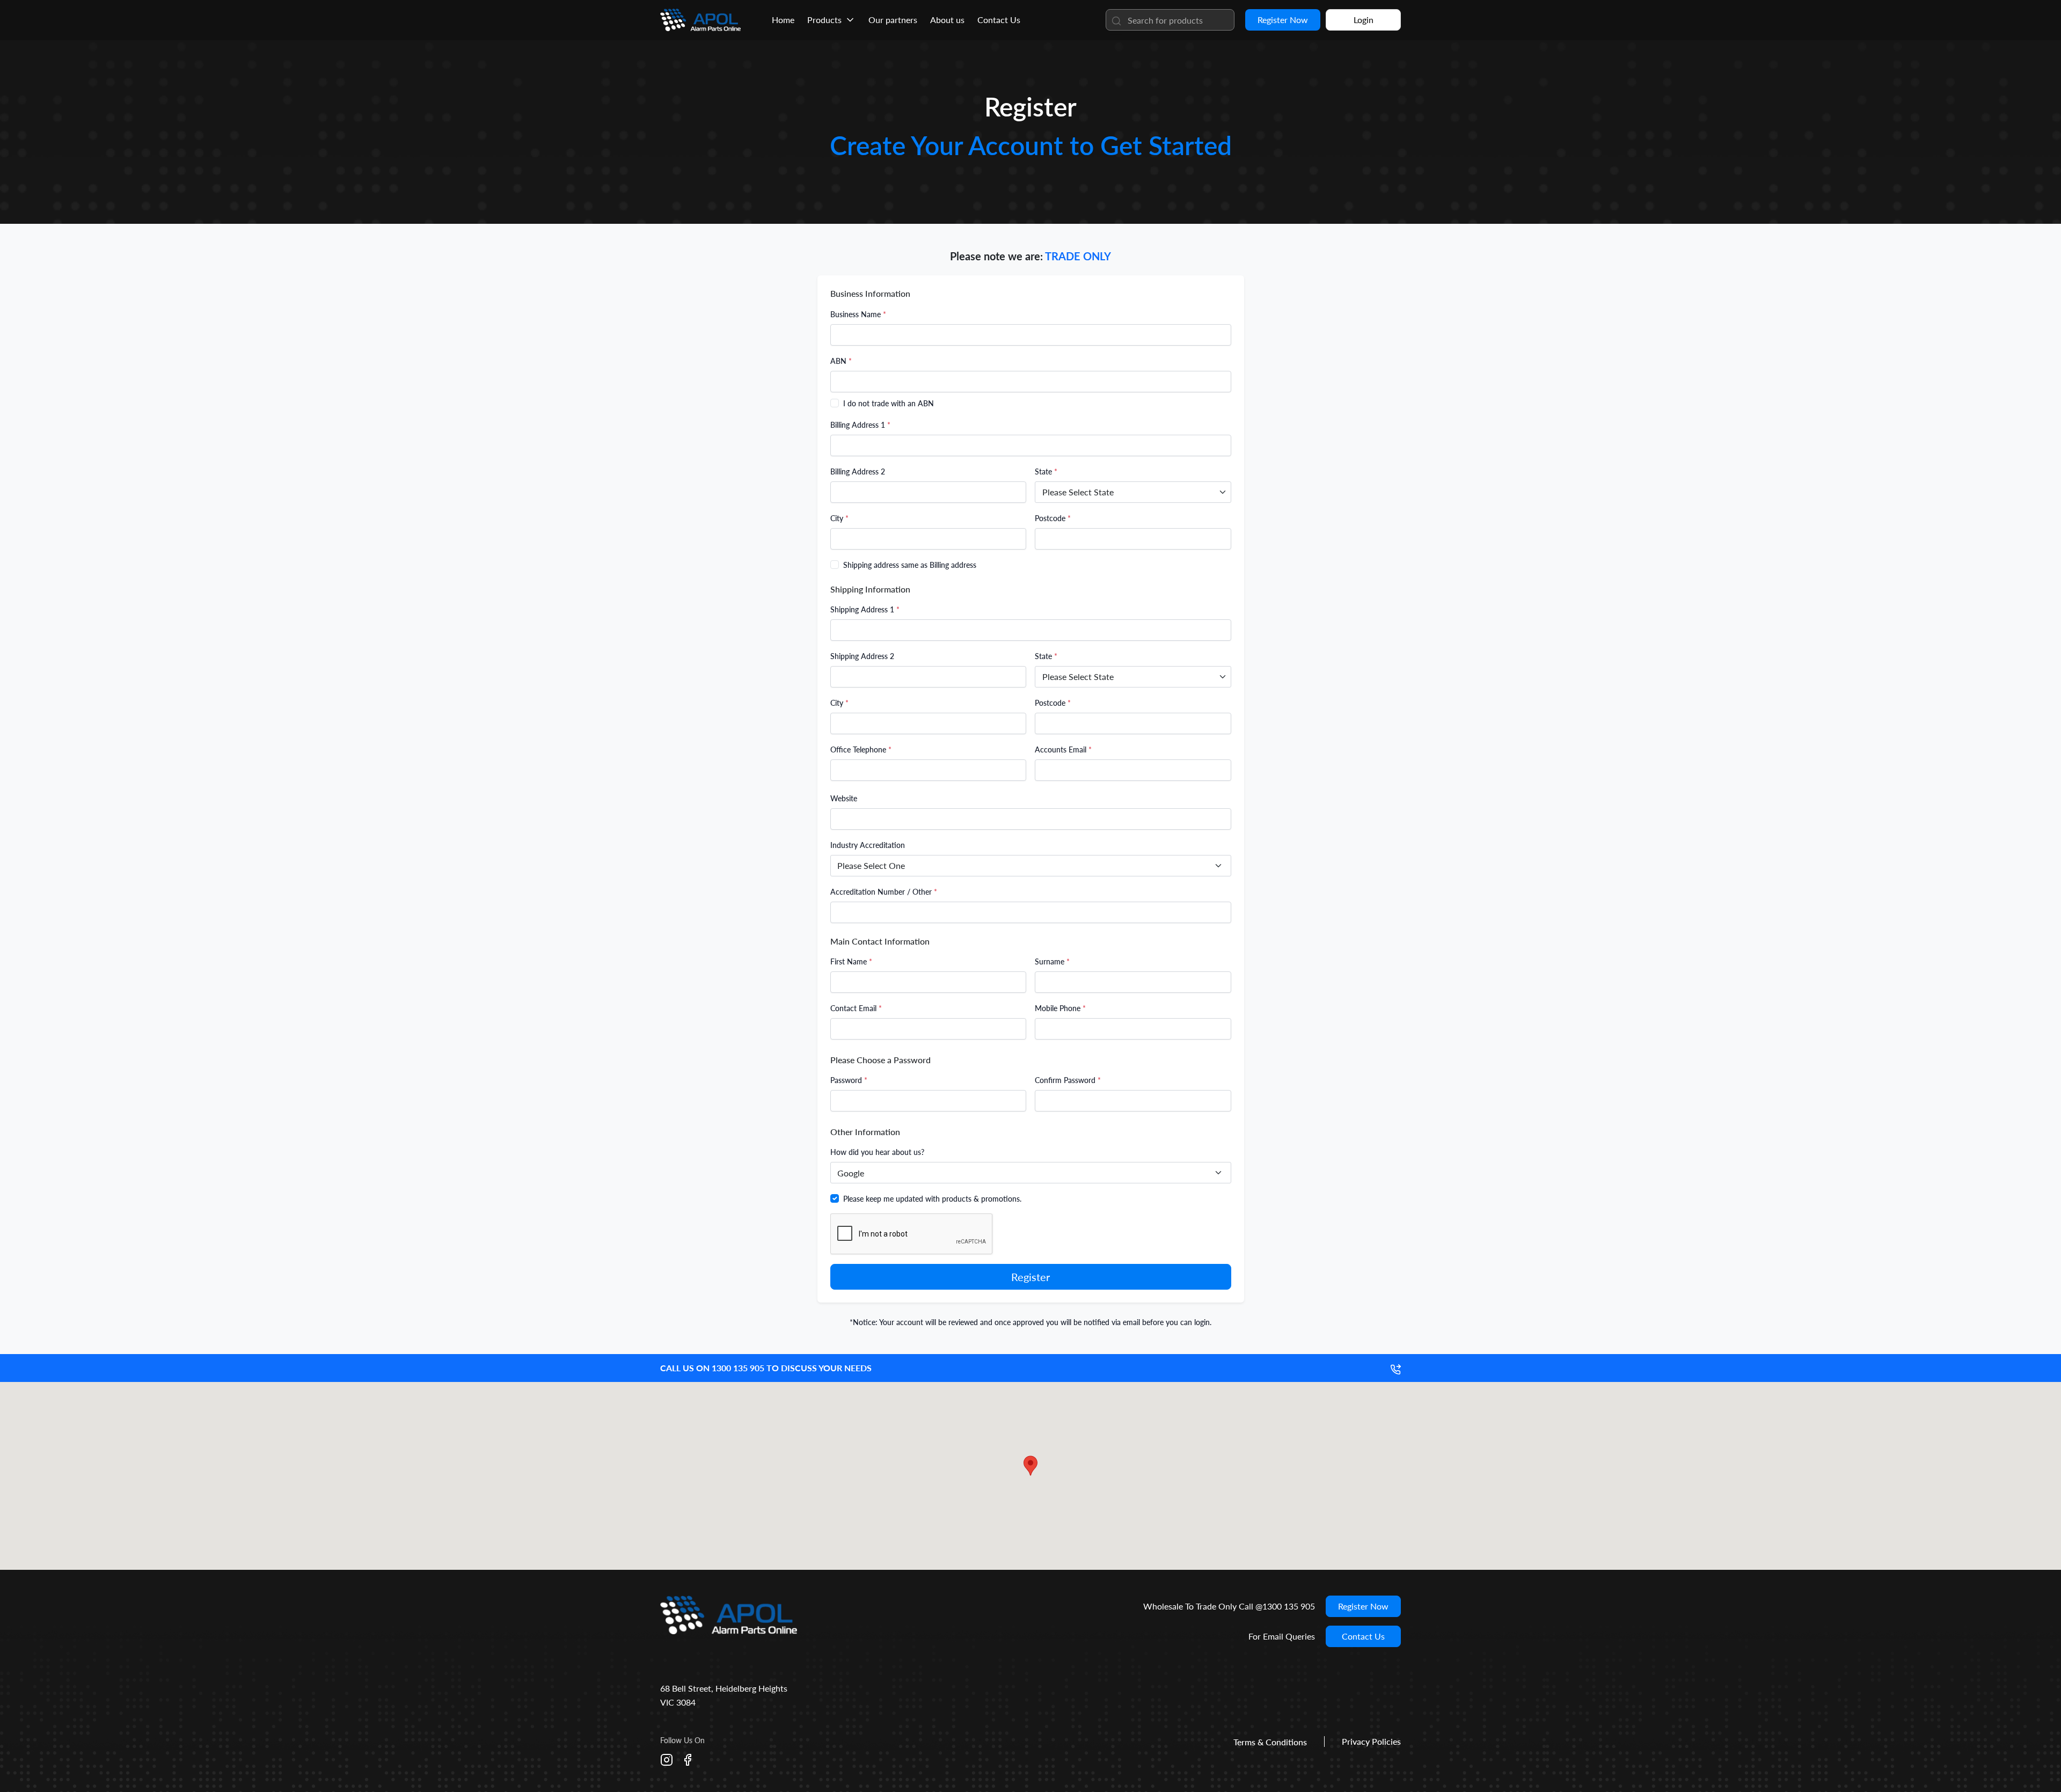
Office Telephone (861, 749)
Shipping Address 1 (865, 609)
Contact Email (856, 1008)
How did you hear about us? (877, 1152)
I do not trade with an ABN (889, 403)
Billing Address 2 (858, 471)
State (1046, 471)
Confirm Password (1068, 1080)
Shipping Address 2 (862, 656)
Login (1364, 20)
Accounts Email (1063, 749)
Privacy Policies (1371, 1741)
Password (849, 1080)
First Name (851, 961)
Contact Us (1363, 1636)
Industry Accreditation (868, 845)
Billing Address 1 (860, 425)
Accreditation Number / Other (884, 892)
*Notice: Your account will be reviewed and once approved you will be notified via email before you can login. (1030, 1322)
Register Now (1283, 20)
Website (844, 798)
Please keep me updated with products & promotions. (932, 1199)
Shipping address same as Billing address (910, 565)
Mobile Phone (1060, 1008)
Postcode (1053, 518)
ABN (841, 361)
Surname (1052, 961)
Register (1030, 1277)
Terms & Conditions (1270, 1742)
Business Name (858, 314)
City (839, 518)
